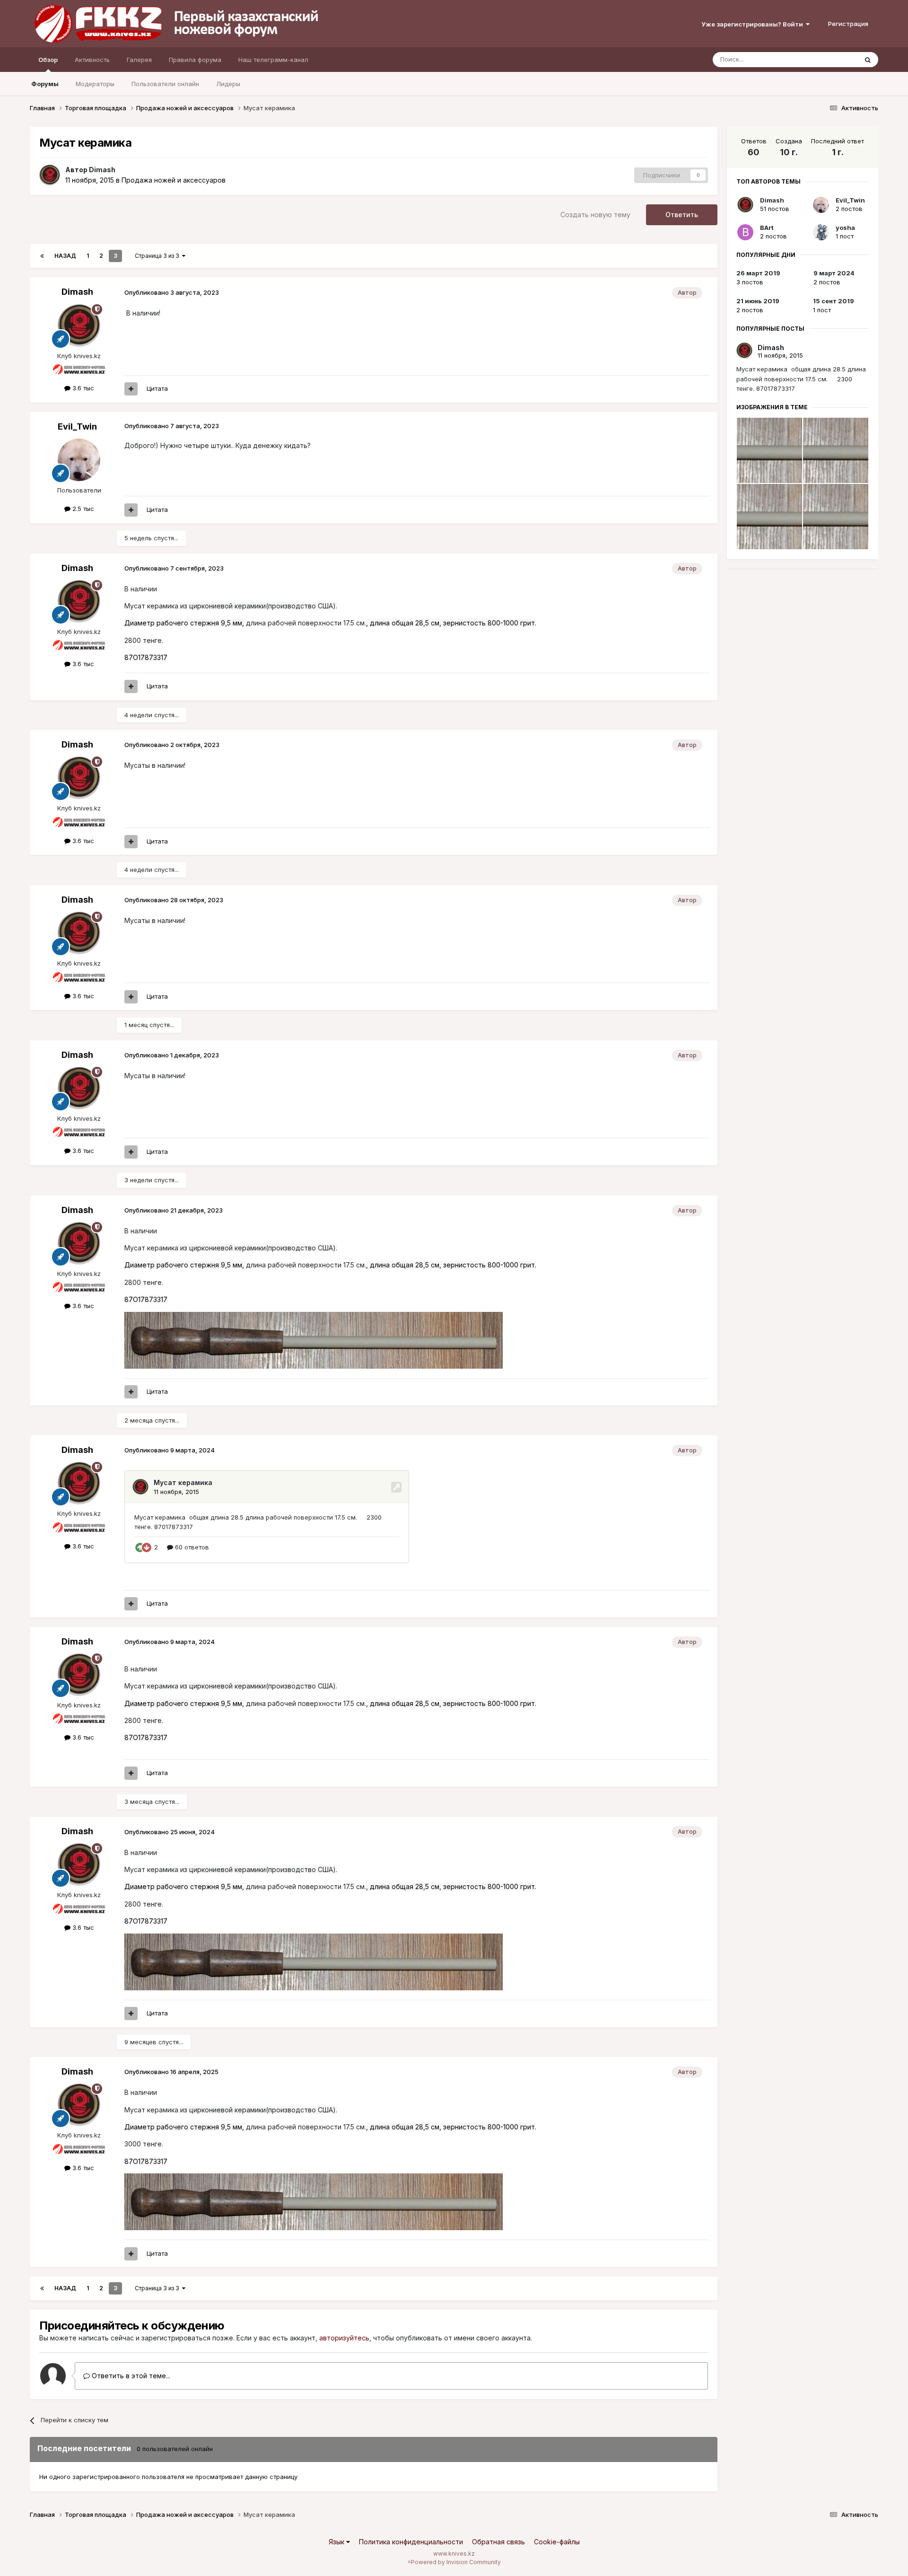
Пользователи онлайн (165, 84)
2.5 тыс (82, 509)
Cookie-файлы (557, 2542)
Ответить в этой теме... (130, 2376)
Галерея (139, 60)
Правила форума (195, 60)
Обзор (48, 60)
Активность (92, 60)
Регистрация (848, 24)
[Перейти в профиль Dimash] (50, 175)
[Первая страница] (42, 256)
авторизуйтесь (344, 2338)
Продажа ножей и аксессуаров (174, 180)
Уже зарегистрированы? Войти (754, 24)
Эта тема (832, 59)
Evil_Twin (77, 426)
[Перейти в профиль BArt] (745, 232)
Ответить (682, 215)
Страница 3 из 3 (158, 256)
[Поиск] (868, 60)
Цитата (157, 388)
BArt (767, 228)
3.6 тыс (82, 388)
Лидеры (228, 84)
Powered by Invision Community (456, 2562)
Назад (65, 256)
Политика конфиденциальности (411, 2542)
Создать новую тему (595, 215)
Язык (337, 2542)
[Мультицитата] (131, 389)
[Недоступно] (314, 1339)
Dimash (102, 170)
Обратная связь (498, 2542)
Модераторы (95, 84)
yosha (845, 228)
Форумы (45, 84)
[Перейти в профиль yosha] (821, 232)
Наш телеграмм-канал (273, 60)
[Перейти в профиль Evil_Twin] (79, 460)
